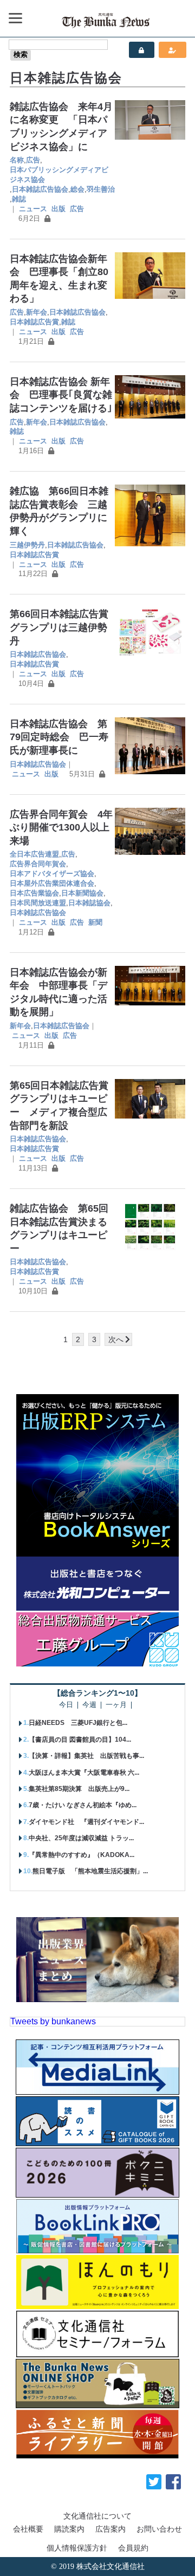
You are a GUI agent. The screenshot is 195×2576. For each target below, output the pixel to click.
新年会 (37, 312)
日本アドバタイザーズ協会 (52, 874)
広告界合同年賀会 (38, 864)
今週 (89, 1705)
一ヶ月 (116, 1705)
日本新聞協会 (82, 893)
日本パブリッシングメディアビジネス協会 (59, 175)
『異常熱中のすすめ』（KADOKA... (82, 1855)
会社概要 (28, 2529)
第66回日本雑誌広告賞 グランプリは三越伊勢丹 (64, 627)
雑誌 (19, 199)
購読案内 (69, 2529)
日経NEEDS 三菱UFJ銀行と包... (78, 1723)
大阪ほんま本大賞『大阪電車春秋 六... (84, 1773)
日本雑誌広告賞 (34, 322)
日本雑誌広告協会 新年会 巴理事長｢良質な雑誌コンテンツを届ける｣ (61, 395)
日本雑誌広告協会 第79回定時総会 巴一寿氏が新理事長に (59, 737)
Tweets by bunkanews (53, 2021)
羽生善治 (101, 189)
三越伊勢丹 (27, 545)
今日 (66, 1705)
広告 (33, 160)
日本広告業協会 (34, 893)
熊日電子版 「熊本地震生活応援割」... (90, 1871)
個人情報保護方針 (77, 2548)
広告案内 (110, 2529)
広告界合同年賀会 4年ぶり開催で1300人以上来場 (61, 828)
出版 (58, 209)
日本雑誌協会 (89, 903)
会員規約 (133, 2548)
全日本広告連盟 (34, 854)
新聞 (95, 922)
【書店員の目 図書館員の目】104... (80, 1740)
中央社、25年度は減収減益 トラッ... (81, 1838)
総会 (77, 189)
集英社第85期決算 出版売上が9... (79, 1789)
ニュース (33, 209)
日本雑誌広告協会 (40, 189)
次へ (116, 1339)
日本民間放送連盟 (38, 903)
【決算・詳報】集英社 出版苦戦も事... (86, 1756)
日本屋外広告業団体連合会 (52, 883)
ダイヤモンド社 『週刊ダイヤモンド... (86, 1822)
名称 (17, 160)
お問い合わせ (159, 2529)
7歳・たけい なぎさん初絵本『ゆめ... (83, 1805)
